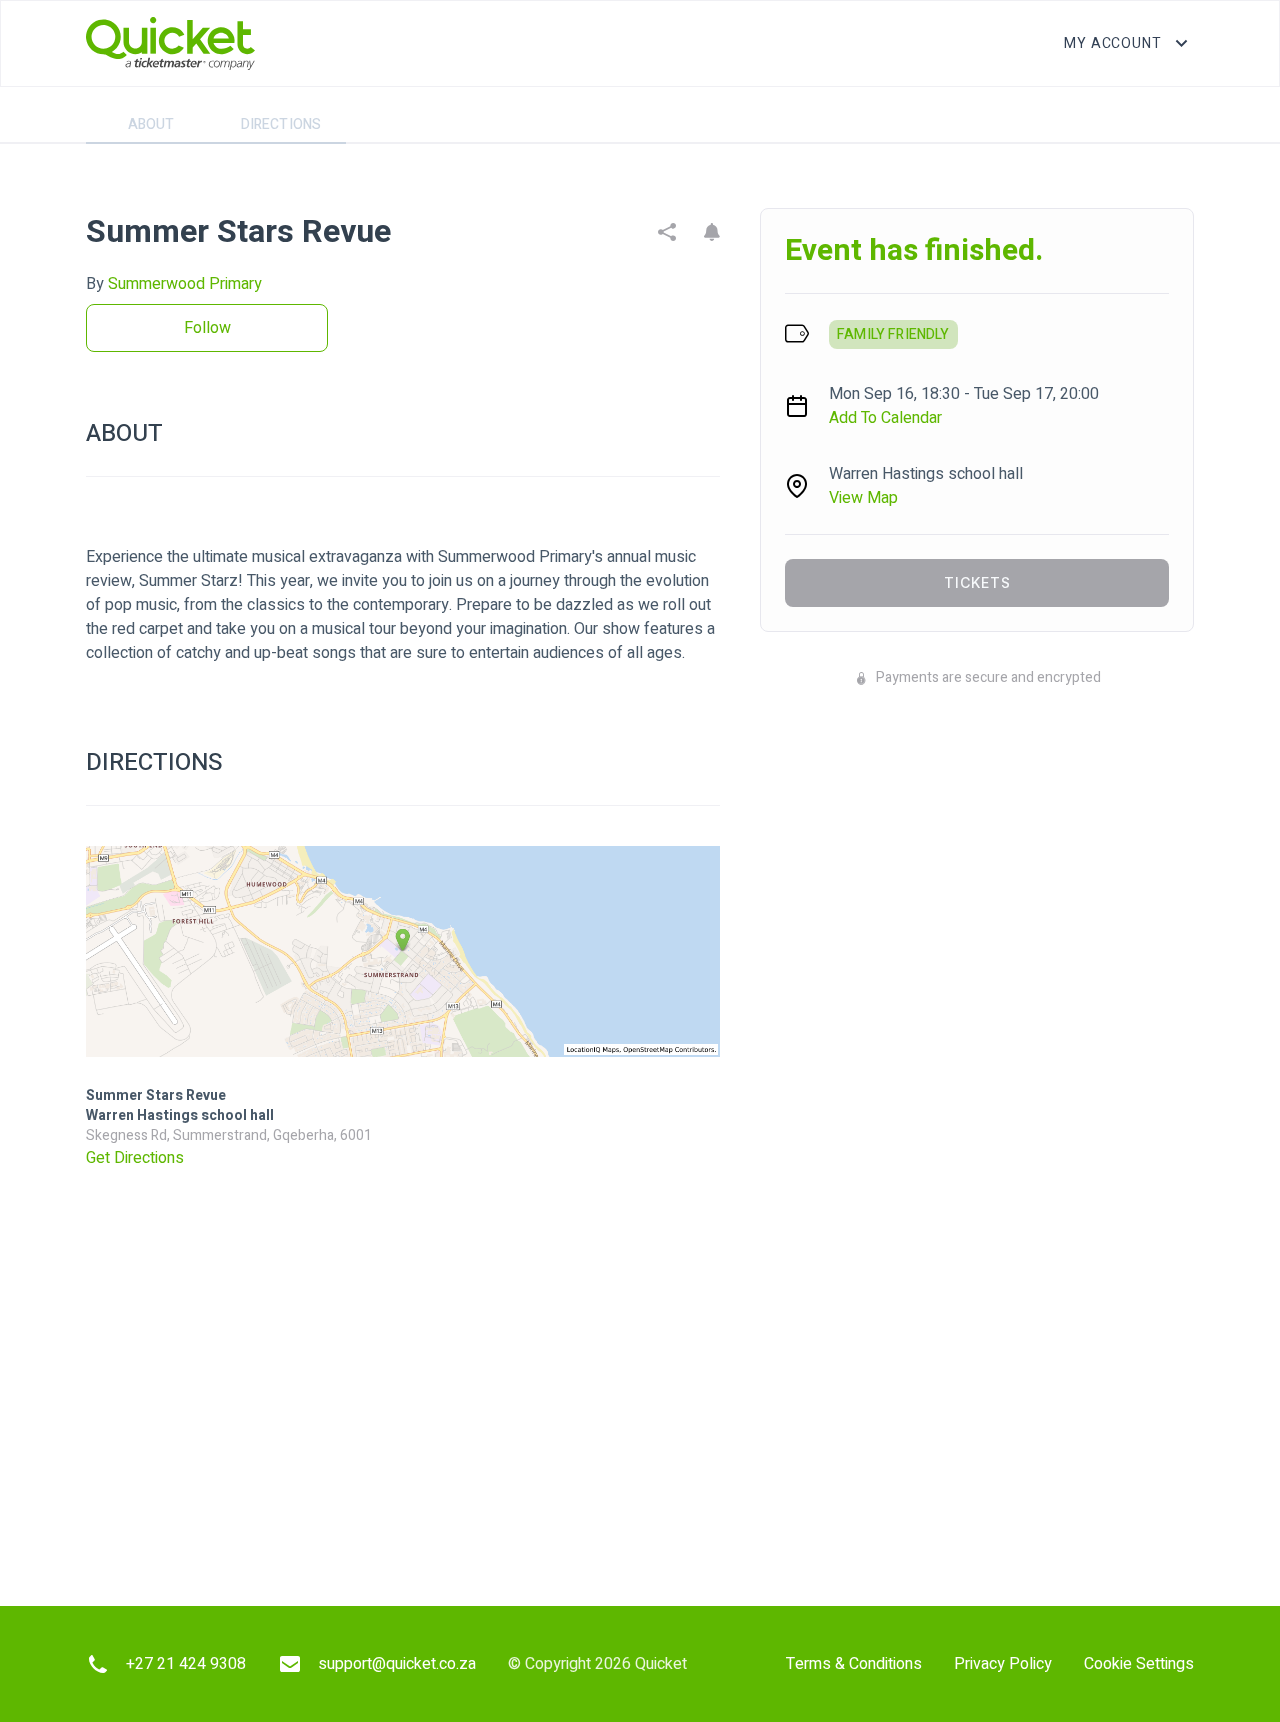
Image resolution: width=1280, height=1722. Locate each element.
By (174, 284)
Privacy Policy (1003, 1664)
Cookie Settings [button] (1139, 1664)
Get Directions (135, 1158)
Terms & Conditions (854, 1664)
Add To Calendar (885, 418)
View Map (863, 498)
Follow (207, 328)
